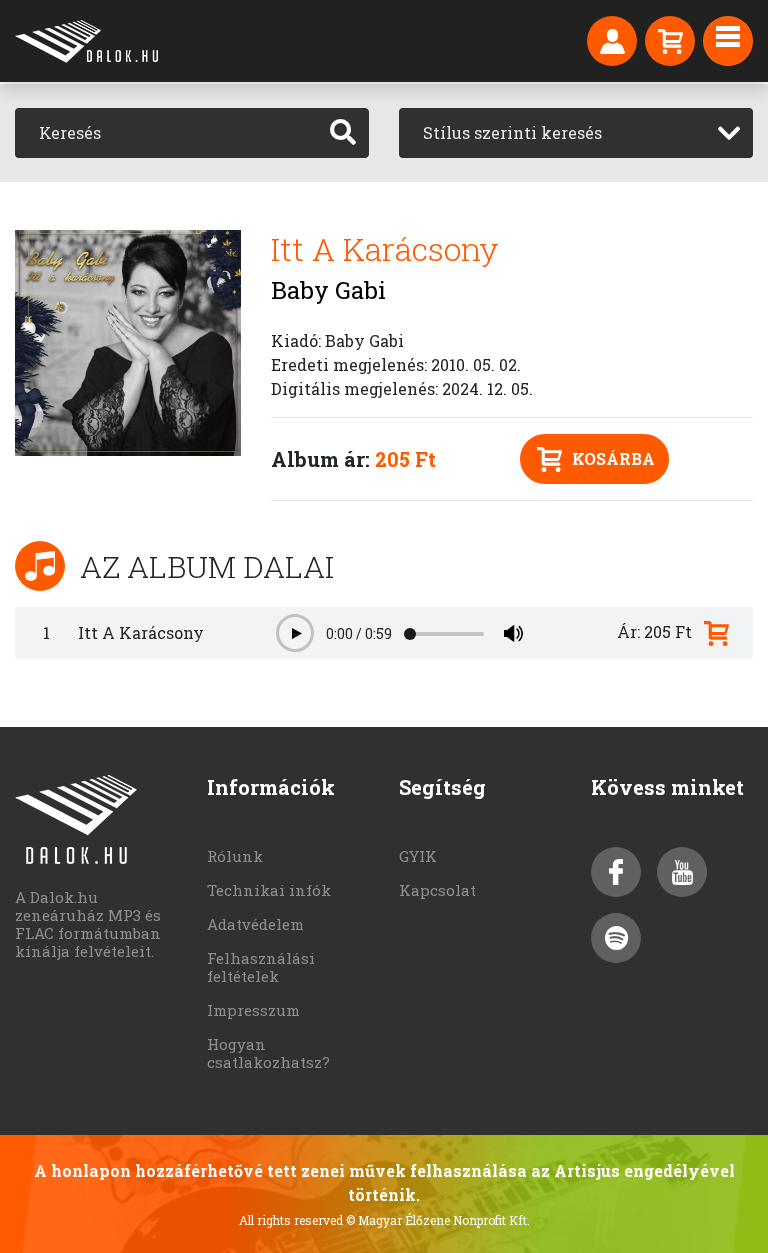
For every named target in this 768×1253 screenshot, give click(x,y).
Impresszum (253, 1010)
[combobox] (576, 133)
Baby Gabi (328, 290)
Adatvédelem (255, 924)
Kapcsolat (437, 890)
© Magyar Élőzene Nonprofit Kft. (438, 1220)
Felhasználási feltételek (261, 967)
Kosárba (613, 458)
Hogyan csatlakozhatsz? (268, 1053)
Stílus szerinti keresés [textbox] (512, 132)
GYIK (418, 856)
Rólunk (235, 856)
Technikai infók (269, 890)
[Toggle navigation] (728, 41)
